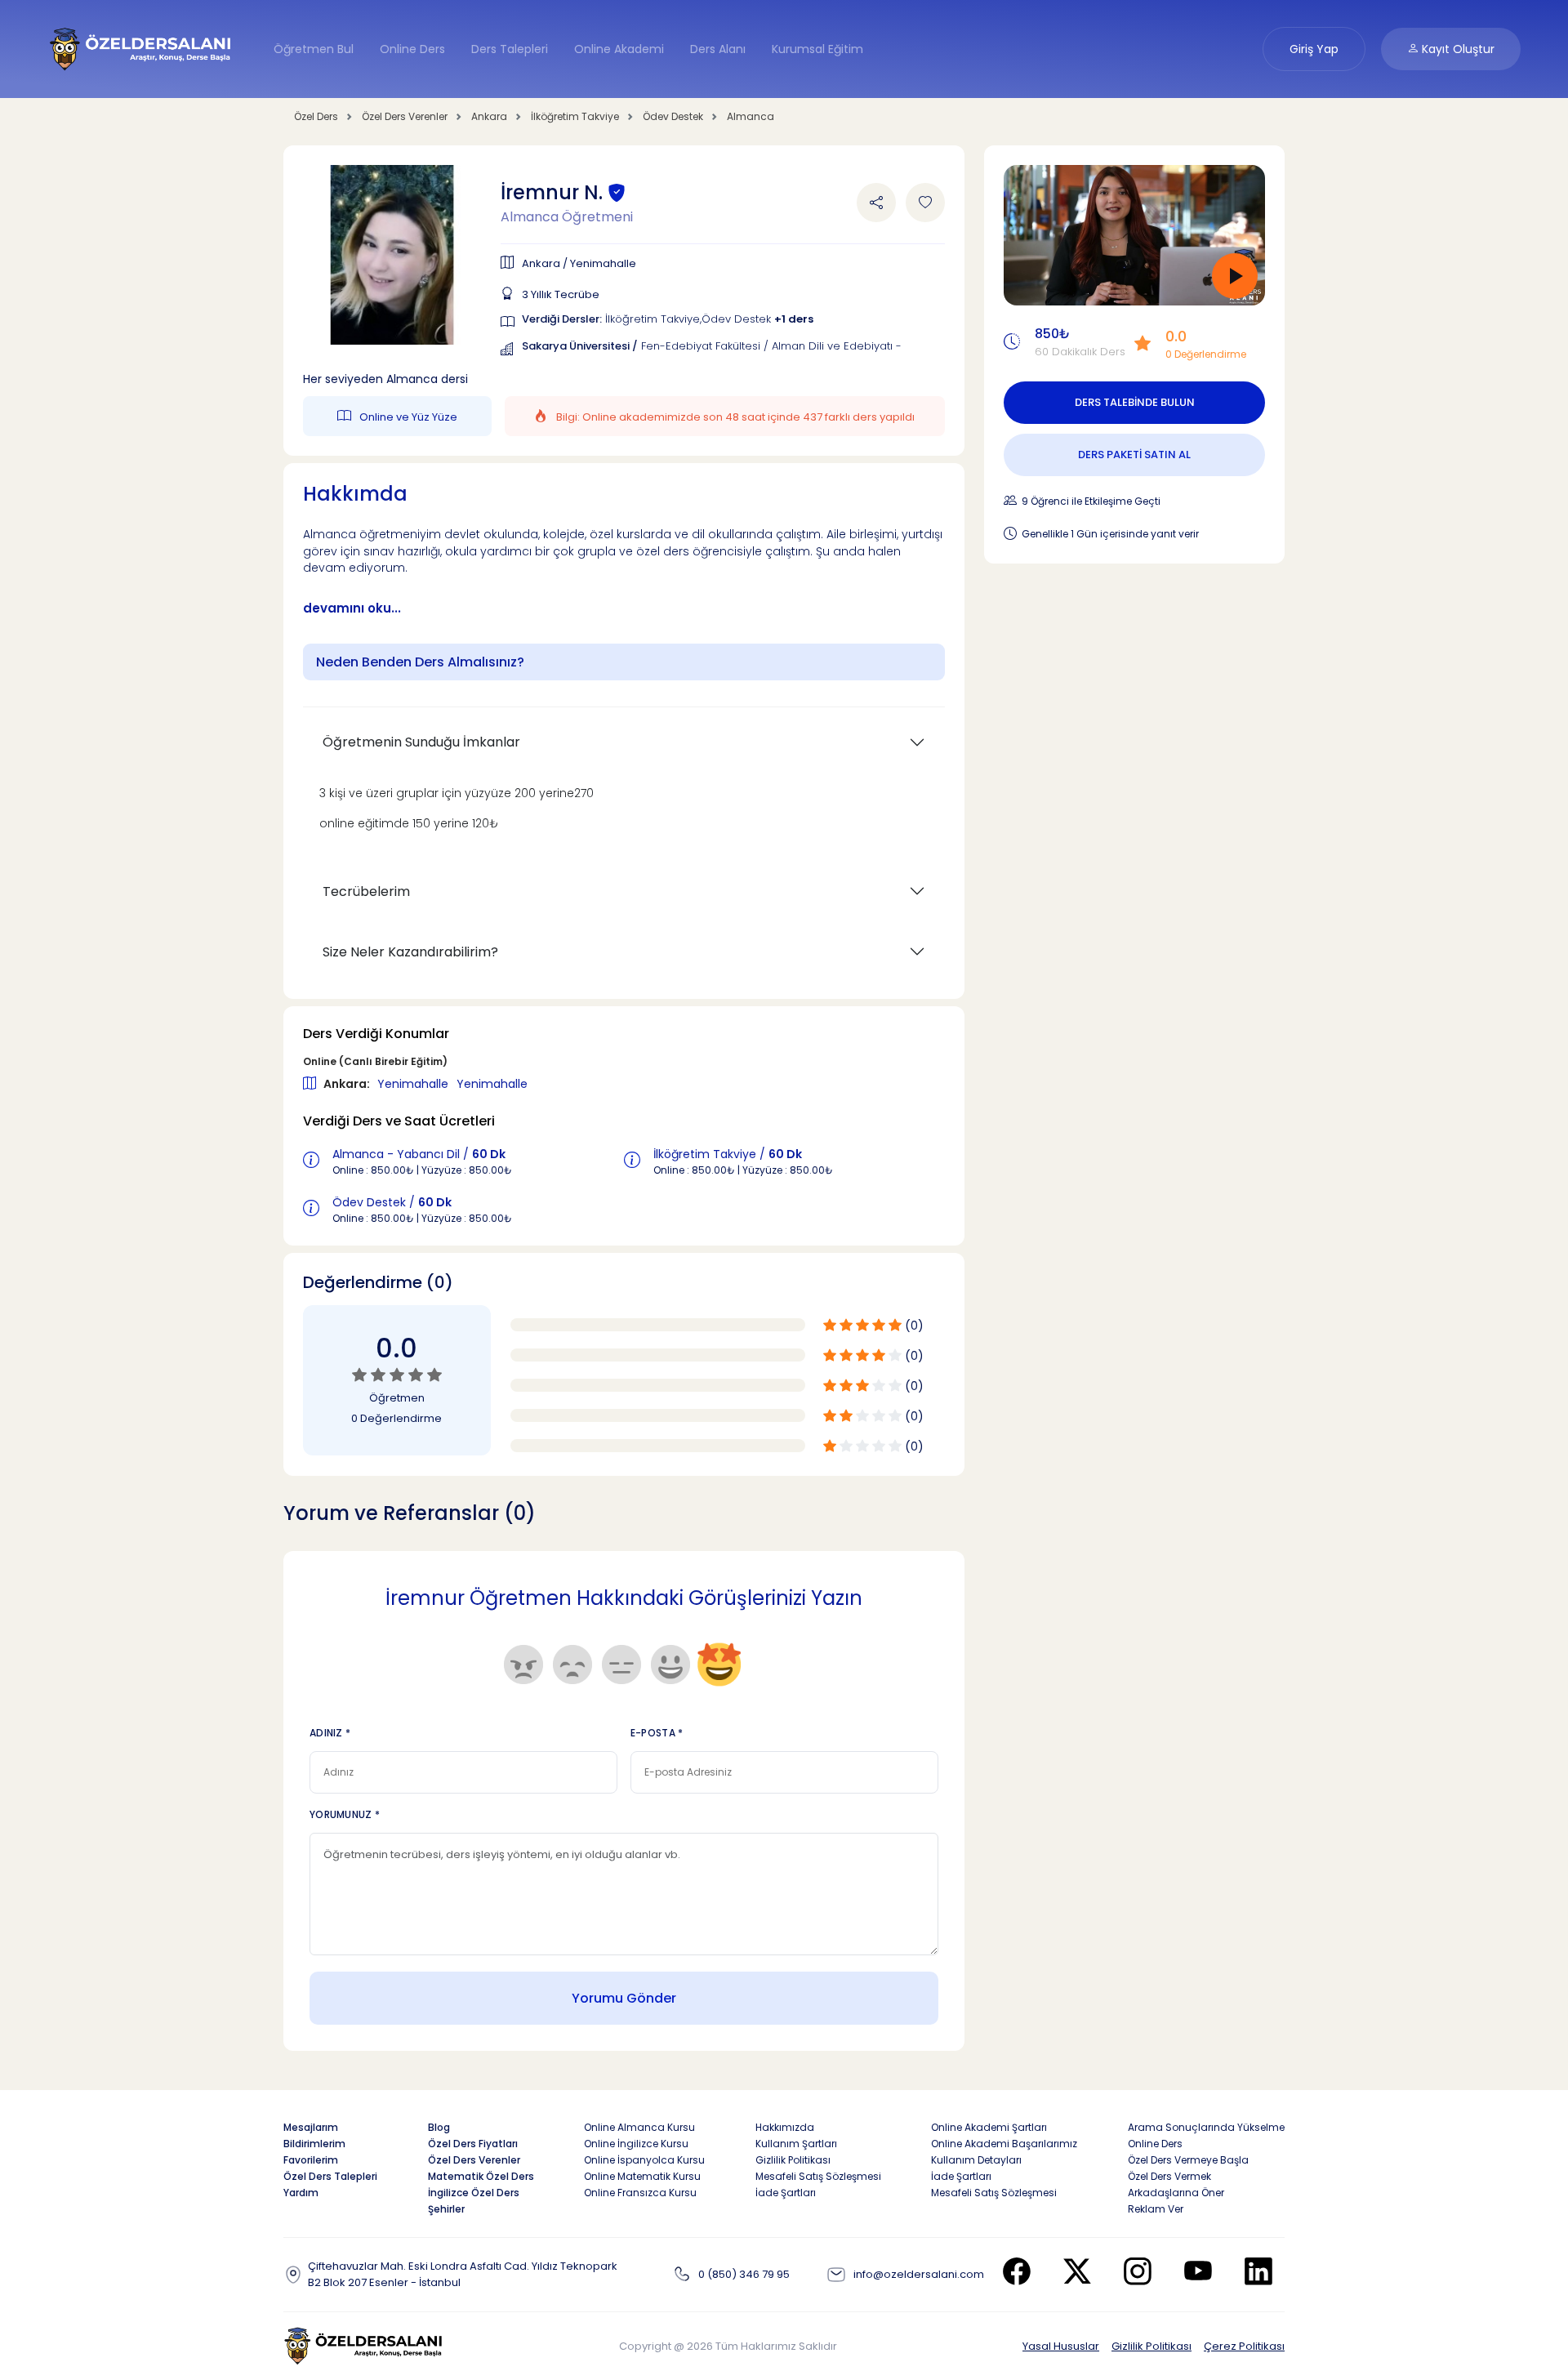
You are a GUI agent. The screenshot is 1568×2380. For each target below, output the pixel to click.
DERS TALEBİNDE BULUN (1135, 402)
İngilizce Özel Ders (474, 2193)
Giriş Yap (1314, 49)
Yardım (301, 2193)
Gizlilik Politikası (1151, 2346)
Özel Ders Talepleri (330, 2176)
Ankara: (348, 1084)
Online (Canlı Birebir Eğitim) (375, 1061)
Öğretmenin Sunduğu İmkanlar (421, 742)
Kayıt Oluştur (1457, 49)
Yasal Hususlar (1061, 2346)
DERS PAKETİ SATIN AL (1134, 455)
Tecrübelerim (366, 891)
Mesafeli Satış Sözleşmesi (818, 2176)
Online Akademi (619, 49)
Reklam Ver (1156, 2209)
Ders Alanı (718, 49)
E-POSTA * (657, 1733)
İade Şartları (786, 2193)
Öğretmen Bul (314, 49)
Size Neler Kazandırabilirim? (410, 952)
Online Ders (412, 49)
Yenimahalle (414, 1084)
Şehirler (446, 2209)
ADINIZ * (330, 1733)
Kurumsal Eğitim (817, 49)
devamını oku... (352, 608)
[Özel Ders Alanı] (141, 48)
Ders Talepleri (510, 49)
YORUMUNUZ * (345, 1814)
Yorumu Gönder (624, 1998)
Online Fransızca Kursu (640, 2193)
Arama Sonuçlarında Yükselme (1206, 2127)
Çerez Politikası (1244, 2346)
